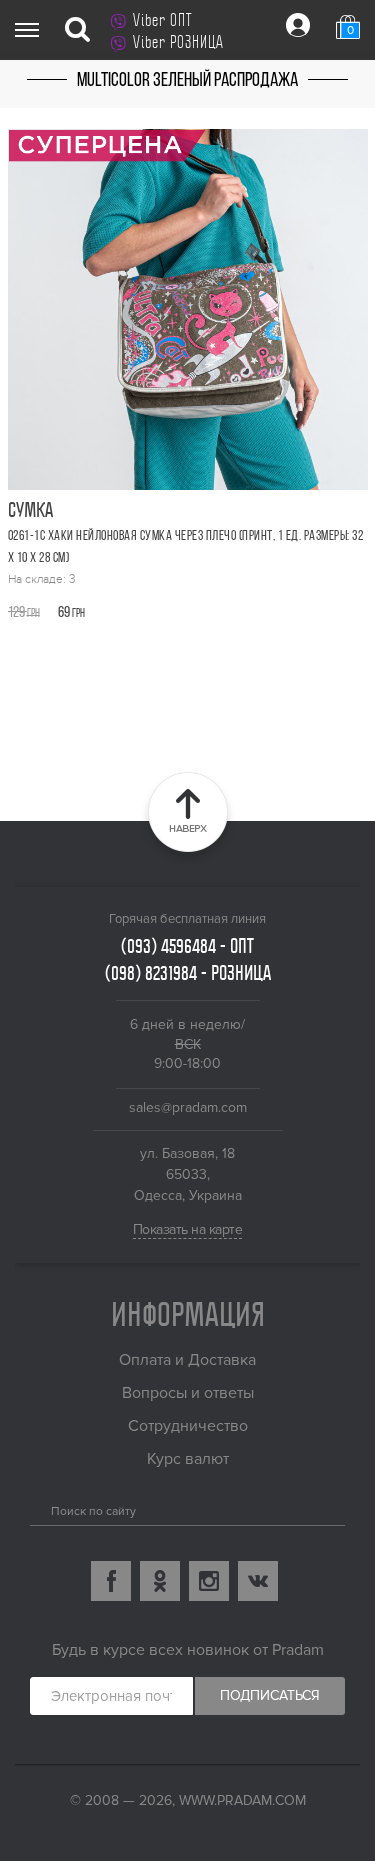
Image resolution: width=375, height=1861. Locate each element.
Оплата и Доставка (187, 1360)
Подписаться (270, 1695)
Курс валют (188, 1459)
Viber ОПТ (162, 20)
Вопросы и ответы (188, 1393)
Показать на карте (188, 1229)
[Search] (37, 1507)
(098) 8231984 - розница (188, 973)
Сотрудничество (188, 1426)
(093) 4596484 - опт (187, 946)
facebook (111, 1581)
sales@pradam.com (188, 1107)
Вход (298, 25)
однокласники (160, 1581)
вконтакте (258, 1581)
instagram (209, 1581)
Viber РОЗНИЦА (178, 42)
